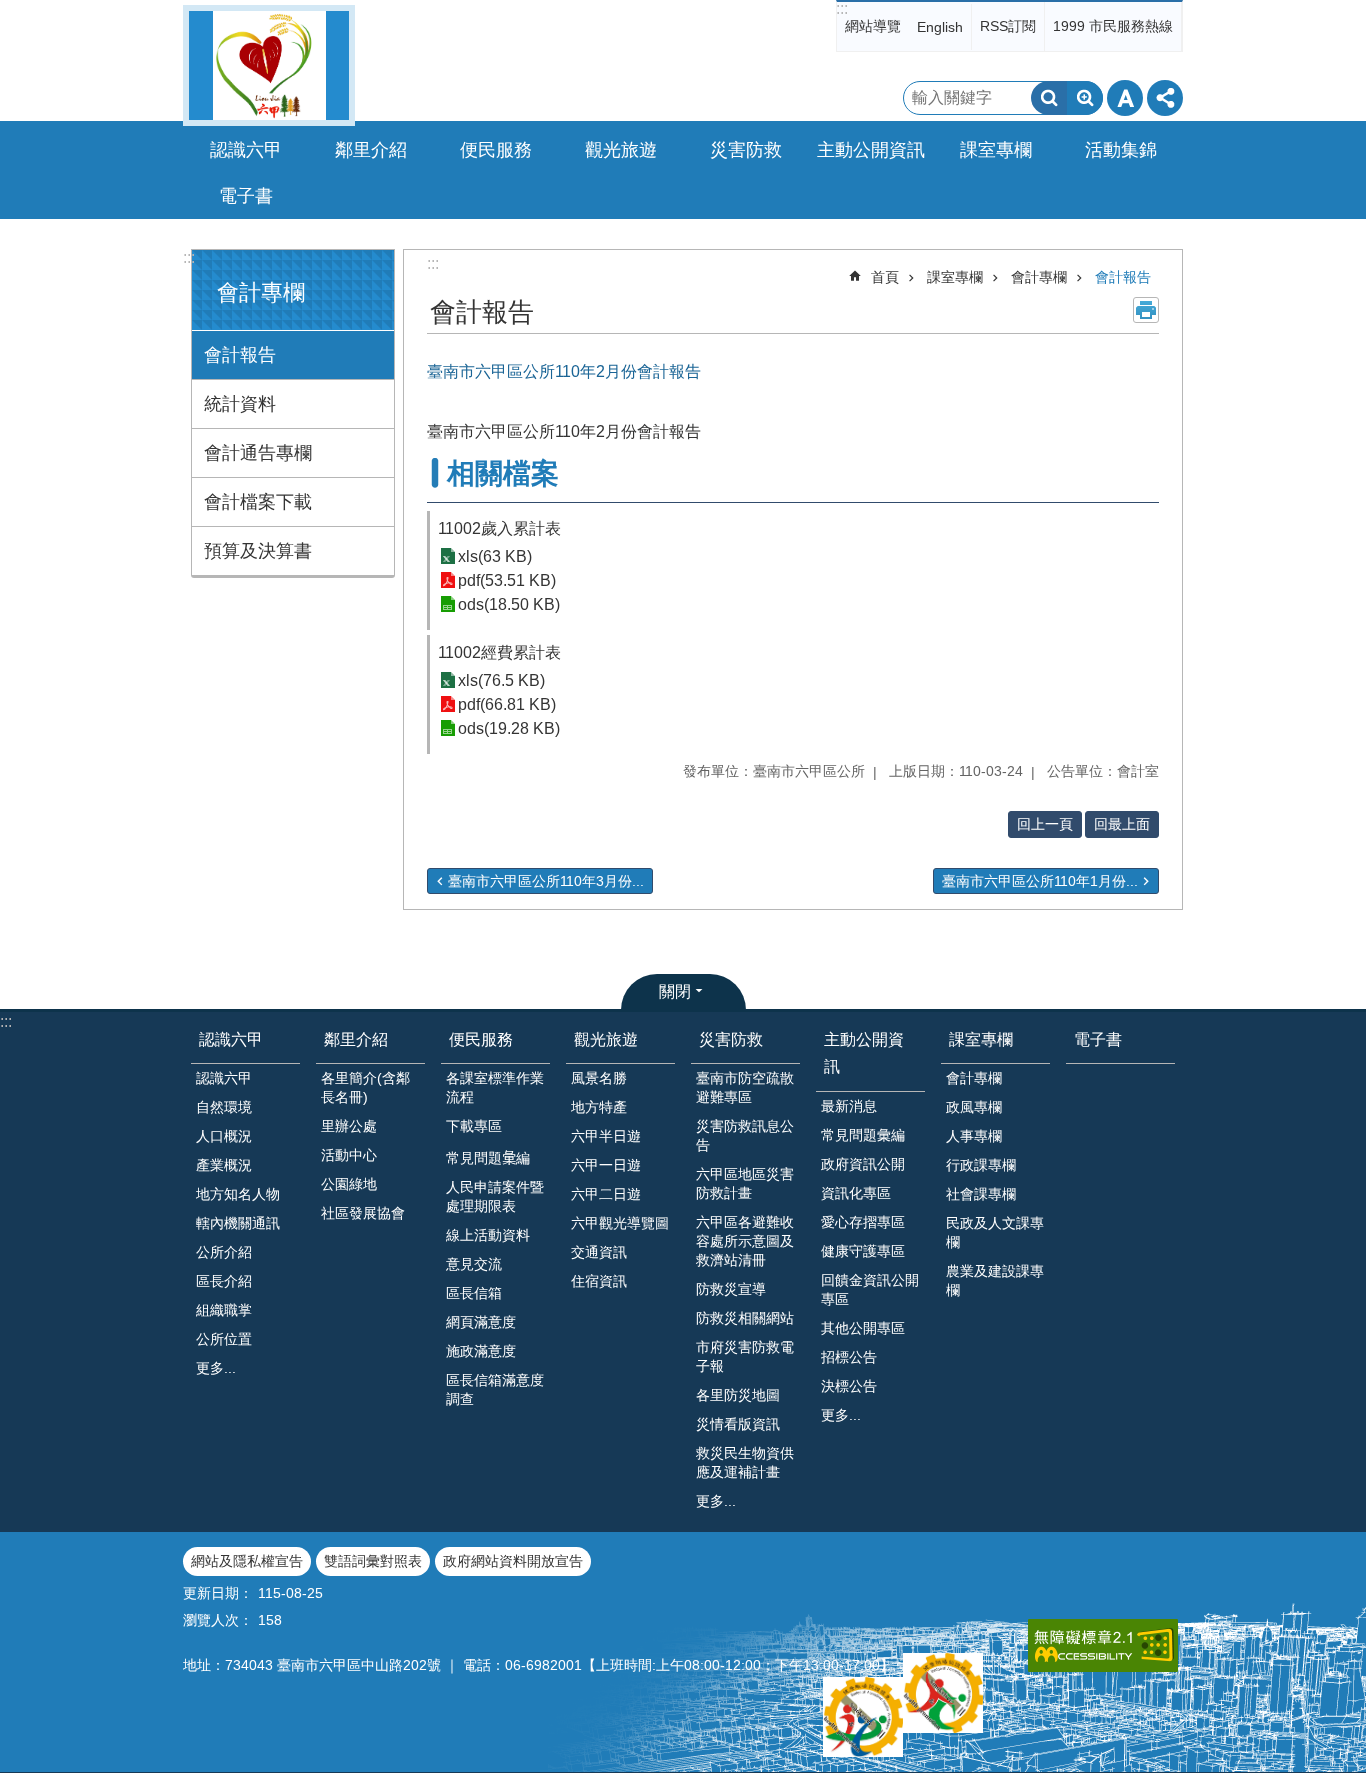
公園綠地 (349, 1184)
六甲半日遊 (606, 1136)
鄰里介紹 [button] (371, 150)
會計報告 (240, 355)
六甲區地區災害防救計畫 (745, 1183)
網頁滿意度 (481, 1322)
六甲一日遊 (606, 1165)
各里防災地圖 (738, 1395)
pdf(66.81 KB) (507, 704)
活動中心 (349, 1155)
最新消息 (849, 1106)
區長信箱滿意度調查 (495, 1389)
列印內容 (1146, 310)
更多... (216, 1368)
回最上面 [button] (1122, 824)
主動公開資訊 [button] (871, 150)
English (940, 27)
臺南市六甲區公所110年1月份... (1040, 881)
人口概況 (224, 1136)
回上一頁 (1045, 824)
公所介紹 (224, 1252)
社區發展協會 (363, 1213)
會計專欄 (1039, 277)
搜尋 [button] (1049, 98)
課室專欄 (955, 277)
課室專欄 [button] (996, 150)
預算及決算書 (258, 551)
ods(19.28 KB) (509, 728)
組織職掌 (224, 1310)
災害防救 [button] (746, 150)
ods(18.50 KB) (509, 604)
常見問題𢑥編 (488, 1158)
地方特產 (599, 1107)
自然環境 (224, 1107)
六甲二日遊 (606, 1194)
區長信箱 (474, 1293)
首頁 (885, 277)
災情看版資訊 (738, 1424)
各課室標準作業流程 (495, 1087)
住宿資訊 (599, 1281)
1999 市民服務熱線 (1113, 26)
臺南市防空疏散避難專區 (745, 1087)
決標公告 (849, 1386)
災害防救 (731, 1039)
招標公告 (849, 1357)
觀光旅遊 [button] (621, 150)
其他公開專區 (863, 1328)
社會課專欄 (981, 1194)
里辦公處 (349, 1126)
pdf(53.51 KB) (507, 580)
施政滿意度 (481, 1351)
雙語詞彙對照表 (373, 1561)
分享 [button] (1165, 98)
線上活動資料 (488, 1235)
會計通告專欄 (258, 453)
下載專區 (474, 1126)
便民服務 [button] (496, 150)
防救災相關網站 (745, 1318)
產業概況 (224, 1165)
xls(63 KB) (495, 556)
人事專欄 (974, 1136)
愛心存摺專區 (863, 1222)
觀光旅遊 (606, 1039)
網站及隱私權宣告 (247, 1561)
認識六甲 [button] (246, 150)
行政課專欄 (981, 1165)
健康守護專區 (863, 1251)
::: (842, 8)
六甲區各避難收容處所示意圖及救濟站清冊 (745, 1241)
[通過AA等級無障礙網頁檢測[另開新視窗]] (1103, 1645)
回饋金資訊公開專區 (870, 1289)
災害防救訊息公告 (745, 1135)
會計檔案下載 (258, 502)
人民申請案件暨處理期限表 (495, 1196)
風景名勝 (599, 1078)
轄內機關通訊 (238, 1223)
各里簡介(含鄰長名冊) (365, 1087)
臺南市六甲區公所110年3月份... (546, 881)
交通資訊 (599, 1252)
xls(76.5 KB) (501, 680)
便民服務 (481, 1039)
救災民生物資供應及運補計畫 (745, 1462)
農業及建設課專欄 (995, 1280)
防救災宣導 (731, 1289)
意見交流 (474, 1264)
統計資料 (240, 404)
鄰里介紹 (356, 1039)
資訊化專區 (856, 1193)
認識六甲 (231, 1039)
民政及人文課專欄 (995, 1232)
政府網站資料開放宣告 (513, 1561)
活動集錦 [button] (1121, 150)
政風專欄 (974, 1107)
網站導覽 (873, 26)
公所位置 (224, 1339)
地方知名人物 (238, 1194)
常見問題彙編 (863, 1135)
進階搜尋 (1085, 98)
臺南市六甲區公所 (269, 65)
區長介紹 (224, 1281)
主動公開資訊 (864, 1053)
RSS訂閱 (1008, 26)
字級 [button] (1125, 98)
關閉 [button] (675, 991)
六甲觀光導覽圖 (620, 1223)
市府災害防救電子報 (745, 1356)
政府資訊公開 (863, 1164)
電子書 (246, 196)
